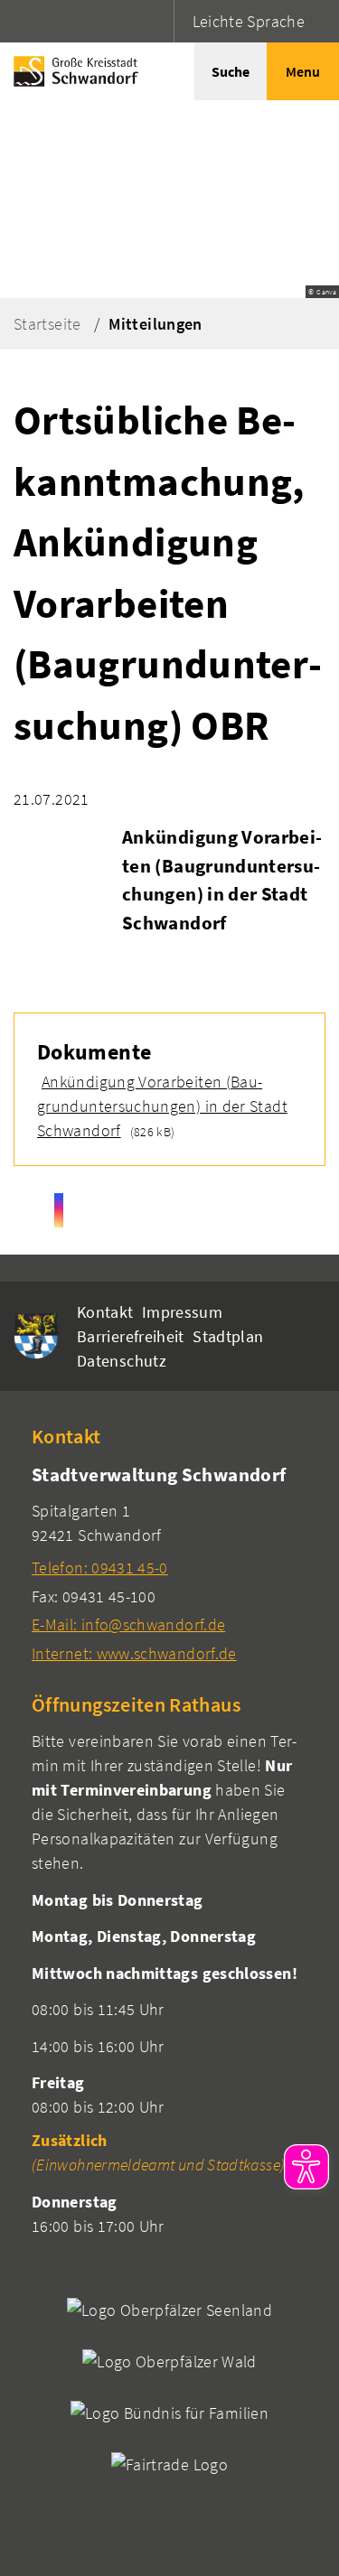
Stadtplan (228, 1336)
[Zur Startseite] (71, 71)
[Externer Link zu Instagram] (59, 1210)
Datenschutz (122, 1361)
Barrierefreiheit (131, 1336)
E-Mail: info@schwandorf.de (128, 1624)
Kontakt (105, 1312)
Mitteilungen (155, 324)
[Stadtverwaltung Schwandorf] (169, 1563)
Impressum (182, 1312)
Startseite (47, 324)
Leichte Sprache (249, 21)
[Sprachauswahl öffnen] (158, 21)
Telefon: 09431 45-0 (100, 1568)
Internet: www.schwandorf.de (134, 1653)
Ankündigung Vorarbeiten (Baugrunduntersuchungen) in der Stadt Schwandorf (162, 1106)
